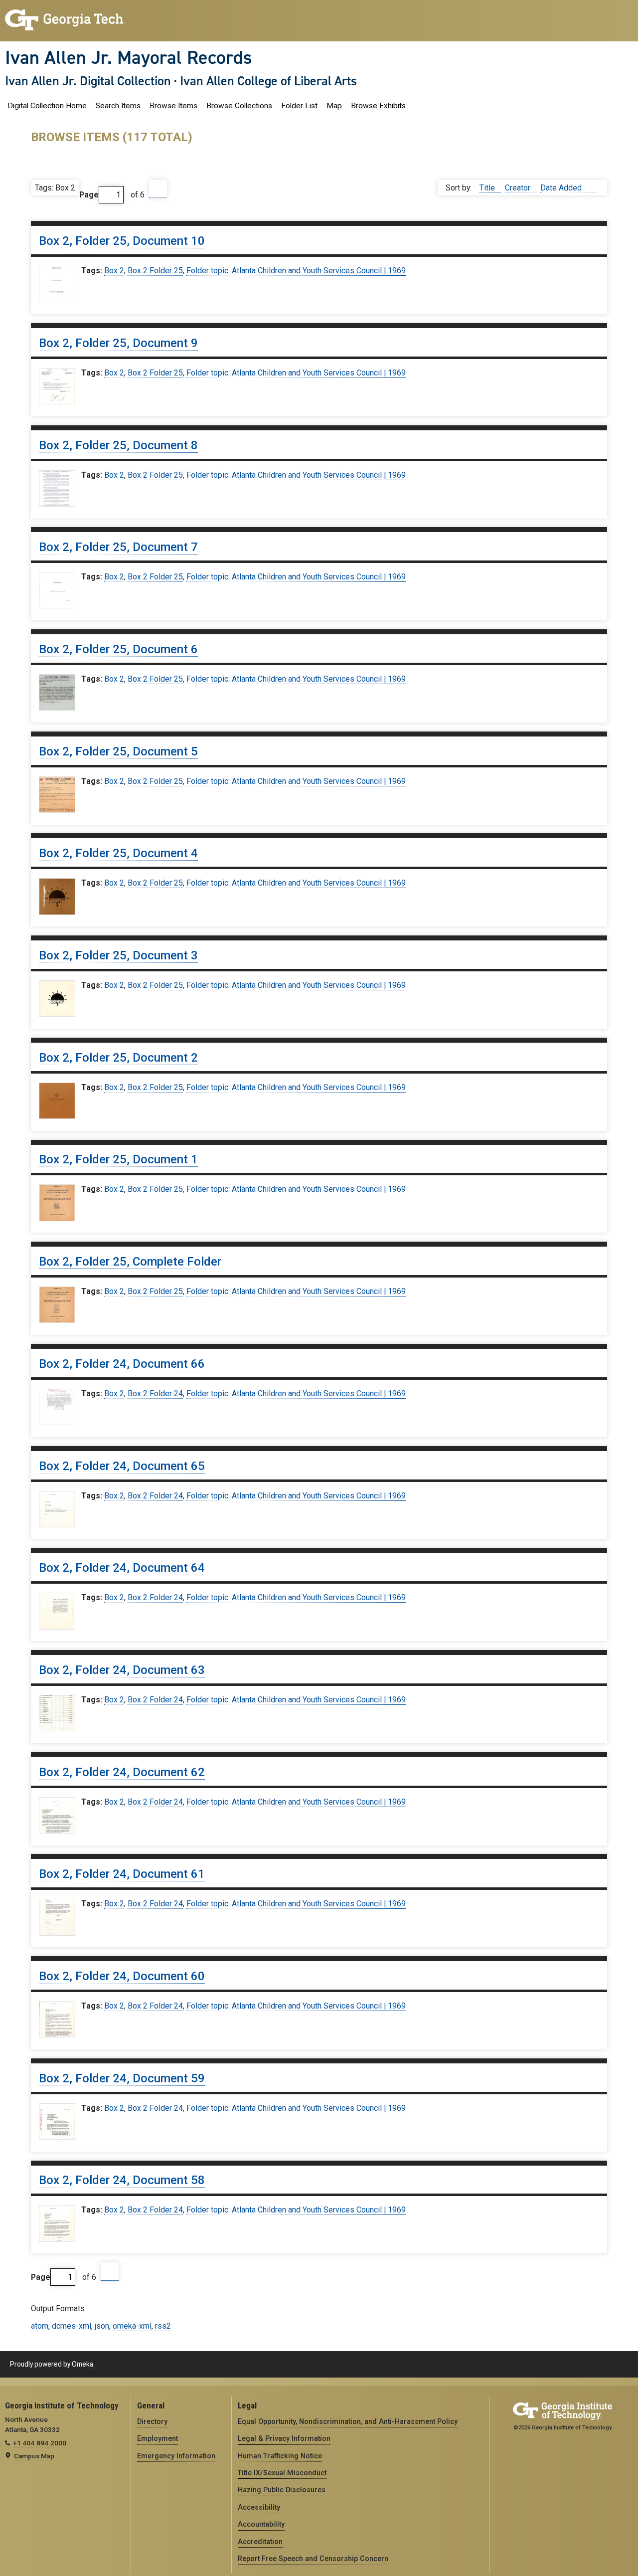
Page (89, 195)
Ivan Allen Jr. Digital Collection (88, 81)
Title (488, 188)
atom (40, 2326)
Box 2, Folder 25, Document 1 (118, 1159)
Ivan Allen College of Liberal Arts (268, 81)
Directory (152, 2421)
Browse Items (173, 106)
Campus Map (34, 2456)
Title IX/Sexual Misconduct (282, 2473)
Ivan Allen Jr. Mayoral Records (129, 57)
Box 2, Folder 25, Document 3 (118, 955)
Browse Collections (239, 106)
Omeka (82, 2364)
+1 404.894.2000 (40, 2443)
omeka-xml (132, 2326)
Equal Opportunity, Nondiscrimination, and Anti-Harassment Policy (348, 2421)
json (102, 2326)
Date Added (562, 188)
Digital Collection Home (47, 106)
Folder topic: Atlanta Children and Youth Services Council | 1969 (296, 271)
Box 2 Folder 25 (155, 271)
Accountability (261, 2524)
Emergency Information (176, 2456)
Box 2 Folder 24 (155, 1393)
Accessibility (259, 2507)
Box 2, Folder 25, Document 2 (118, 1058)
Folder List (299, 106)
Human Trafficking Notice (280, 2456)
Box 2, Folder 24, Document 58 (122, 2180)
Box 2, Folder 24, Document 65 (122, 1466)
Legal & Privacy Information (284, 2438)
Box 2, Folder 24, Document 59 (122, 2078)
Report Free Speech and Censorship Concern (313, 2559)
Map (334, 106)
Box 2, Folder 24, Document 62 (122, 1772)
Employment (158, 2438)
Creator (519, 188)
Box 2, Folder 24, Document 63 (122, 1670)
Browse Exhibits (378, 106)
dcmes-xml (72, 2326)
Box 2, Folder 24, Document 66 (122, 1364)
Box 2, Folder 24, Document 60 (122, 1976)
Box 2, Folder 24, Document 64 (122, 1568)
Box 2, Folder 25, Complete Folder (130, 1262)
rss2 (163, 2326)
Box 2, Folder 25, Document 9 (118, 343)
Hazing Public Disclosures (282, 2490)
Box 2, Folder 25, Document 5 (118, 751)
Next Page (158, 189)
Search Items (118, 106)
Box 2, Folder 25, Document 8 (118, 445)
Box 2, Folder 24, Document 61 (122, 1874)
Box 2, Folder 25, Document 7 (118, 547)
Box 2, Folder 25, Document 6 (118, 649)
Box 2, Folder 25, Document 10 (122, 241)
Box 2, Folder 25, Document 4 (118, 853)
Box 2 (114, 271)
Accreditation (260, 2542)
